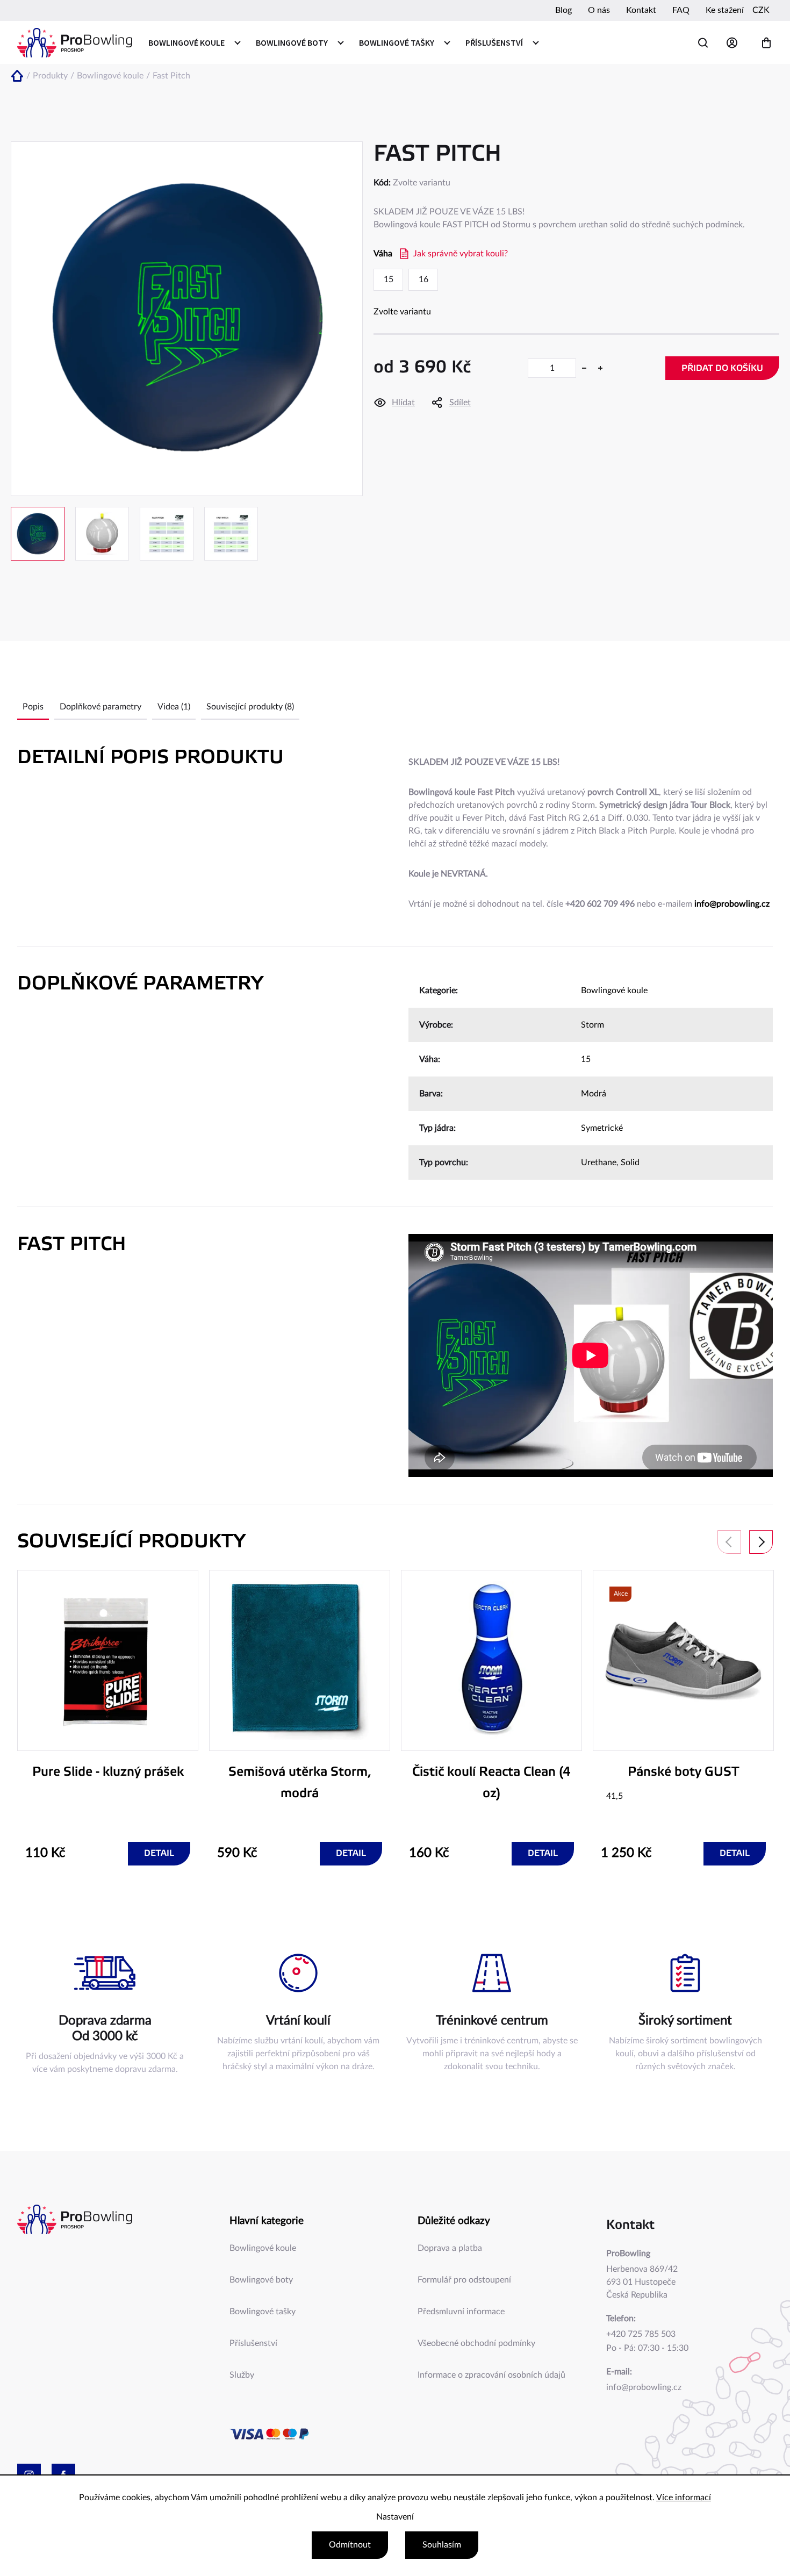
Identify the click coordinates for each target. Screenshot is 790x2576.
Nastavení (395, 2517)
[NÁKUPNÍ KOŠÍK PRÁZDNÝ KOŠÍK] (766, 43)
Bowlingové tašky (263, 2312)
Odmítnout (350, 2545)
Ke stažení (725, 10)
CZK (761, 10)
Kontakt (641, 10)
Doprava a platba (450, 2248)
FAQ (681, 10)
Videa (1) (174, 707)
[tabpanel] (108, 1718)
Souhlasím (442, 2545)
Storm (592, 1025)
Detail (159, 1853)
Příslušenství (253, 2343)
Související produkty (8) (250, 707)
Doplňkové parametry (100, 707)
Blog (563, 10)
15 (586, 1059)
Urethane (599, 1163)
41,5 (615, 1796)
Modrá (594, 1094)
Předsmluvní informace (461, 2312)
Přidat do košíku (722, 368)
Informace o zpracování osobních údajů (491, 2375)
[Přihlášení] (735, 43)
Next (761, 1542)
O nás (599, 10)
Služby (242, 2375)
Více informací (684, 2498)
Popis (33, 707)
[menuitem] (194, 42)
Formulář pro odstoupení (464, 2280)
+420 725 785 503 (641, 2334)
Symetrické (602, 1128)
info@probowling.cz (732, 904)
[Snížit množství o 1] (584, 368)
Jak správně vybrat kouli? (461, 254)
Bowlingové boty (261, 2280)
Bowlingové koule (614, 991)
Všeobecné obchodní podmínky (476, 2343)
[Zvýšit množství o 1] (600, 368)
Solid (630, 1163)
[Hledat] (703, 43)
